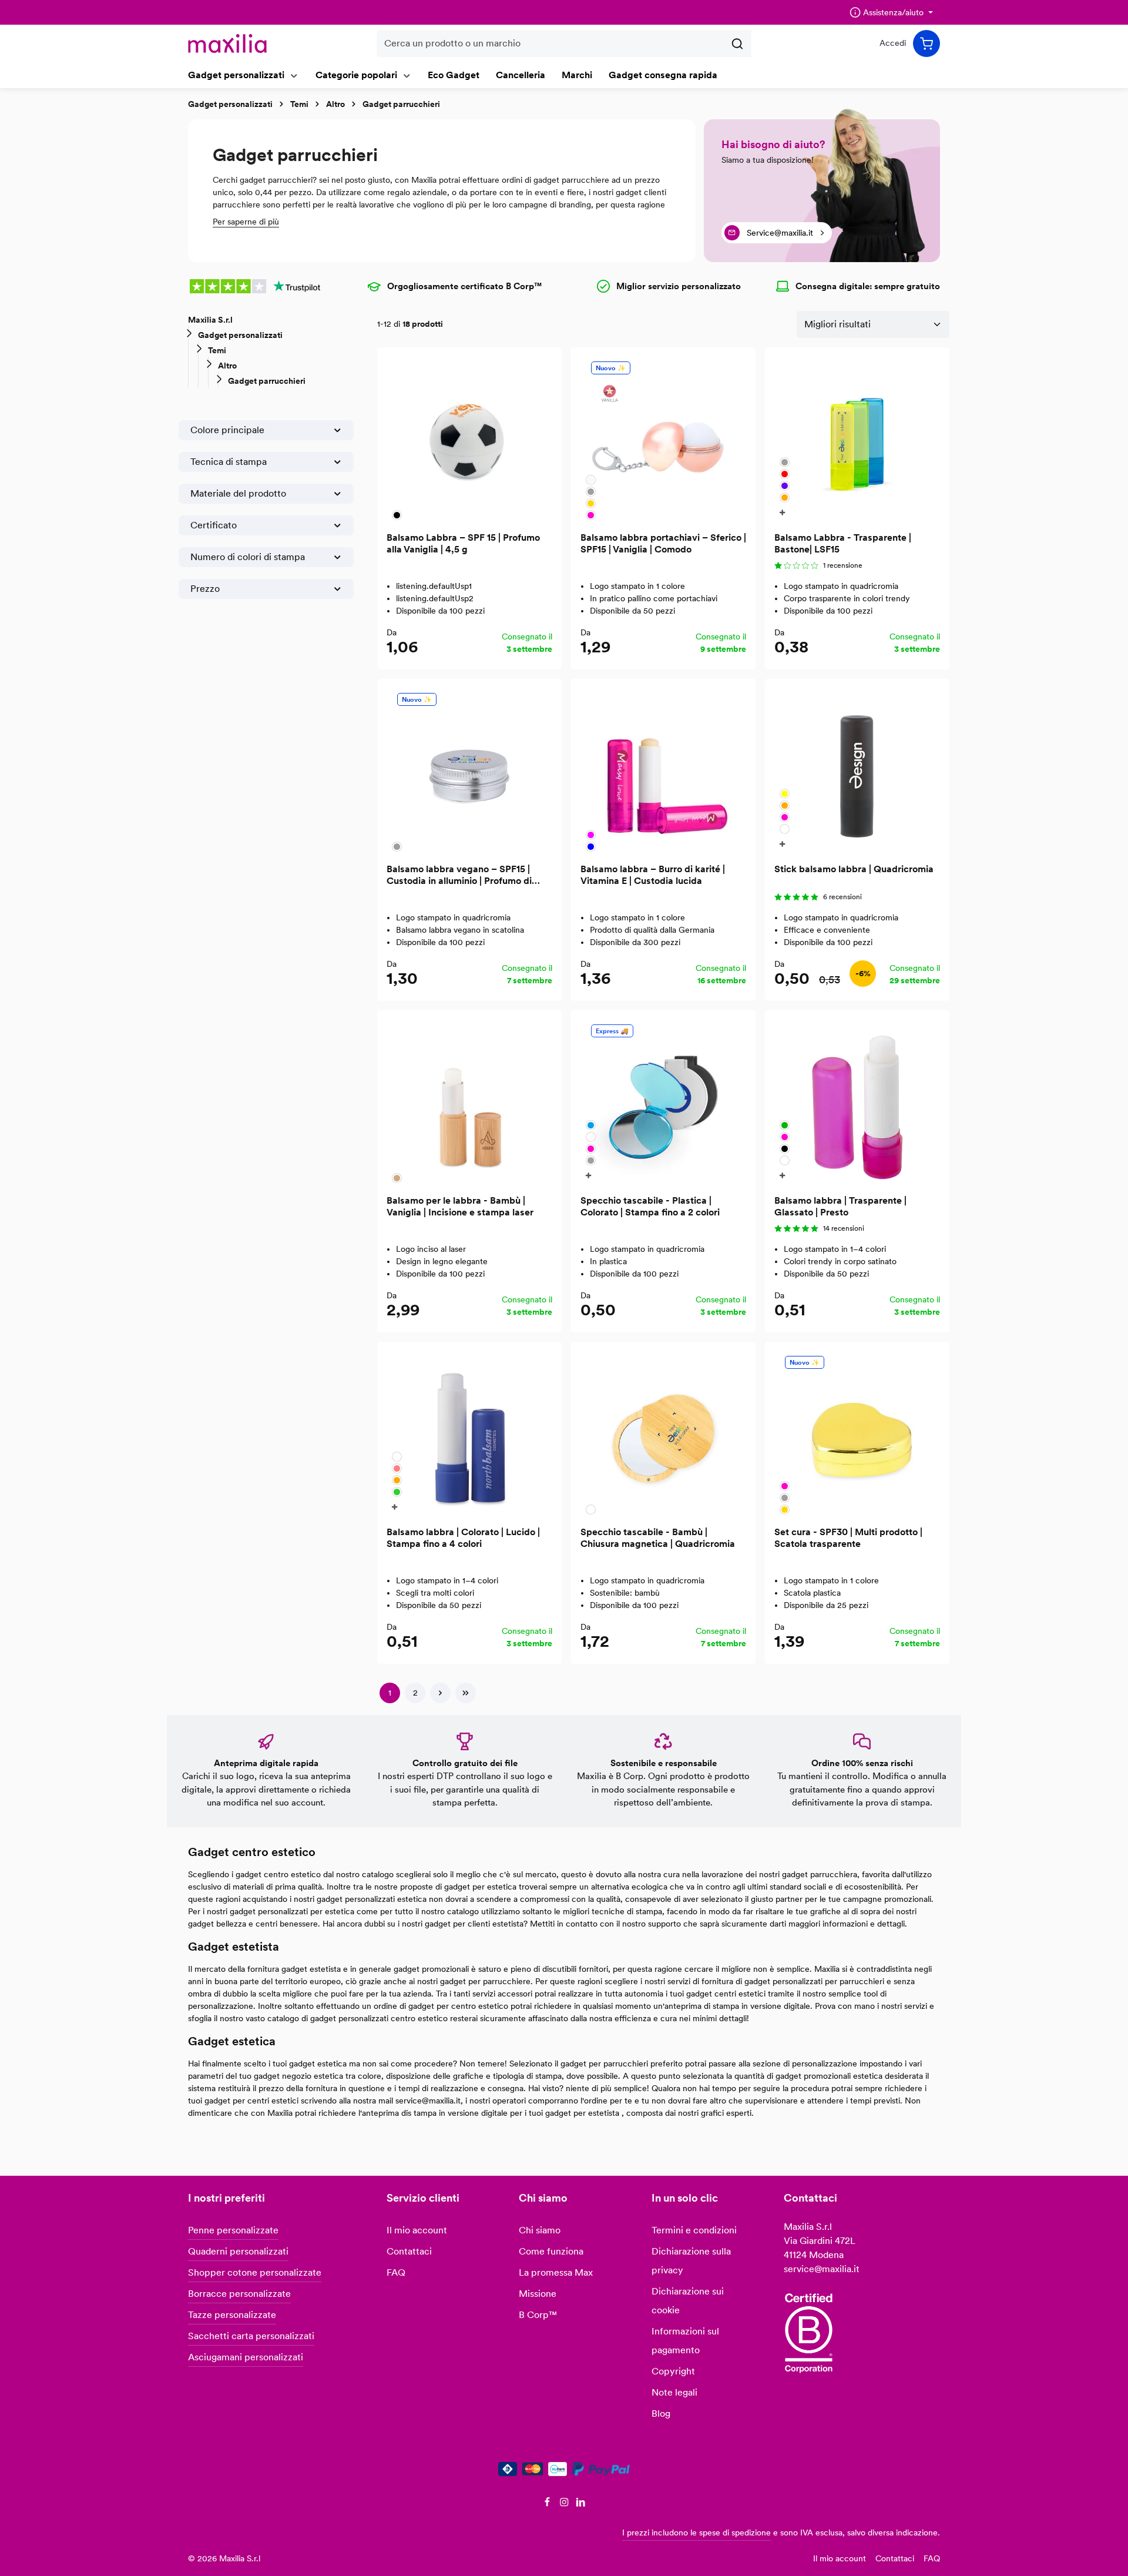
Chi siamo (540, 2230)
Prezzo (205, 589)
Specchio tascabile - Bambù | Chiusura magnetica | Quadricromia (658, 1538)
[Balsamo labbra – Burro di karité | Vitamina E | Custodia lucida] (663, 771)
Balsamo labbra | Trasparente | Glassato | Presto (840, 1206)
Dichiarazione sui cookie (688, 2301)
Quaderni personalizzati (238, 2251)
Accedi (893, 43)
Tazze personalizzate (232, 2315)
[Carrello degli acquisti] (926, 43)
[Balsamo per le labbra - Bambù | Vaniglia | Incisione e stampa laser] (469, 1103)
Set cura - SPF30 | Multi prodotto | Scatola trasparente (848, 1538)
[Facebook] (548, 2504)
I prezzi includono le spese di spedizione (696, 2533)
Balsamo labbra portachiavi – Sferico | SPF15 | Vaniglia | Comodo (663, 543)
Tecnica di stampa (229, 462)
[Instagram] (565, 2504)
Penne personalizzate (233, 2230)
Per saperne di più (246, 222)
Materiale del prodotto (238, 493)
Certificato (214, 525)
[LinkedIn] (581, 2504)
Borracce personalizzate (239, 2294)
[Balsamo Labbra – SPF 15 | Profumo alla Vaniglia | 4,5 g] (469, 440)
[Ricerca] (738, 43)
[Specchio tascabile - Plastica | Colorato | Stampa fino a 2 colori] (663, 1103)
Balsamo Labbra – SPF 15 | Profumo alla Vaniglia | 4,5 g (463, 543)
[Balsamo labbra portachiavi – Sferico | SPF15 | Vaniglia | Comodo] (663, 440)
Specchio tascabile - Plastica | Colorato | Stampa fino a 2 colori (650, 1206)
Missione (538, 2294)
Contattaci (409, 2251)
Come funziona (551, 2251)
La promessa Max (556, 2272)
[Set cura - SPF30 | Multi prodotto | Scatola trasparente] (857, 1434)
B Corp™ (538, 2315)
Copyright (673, 2371)
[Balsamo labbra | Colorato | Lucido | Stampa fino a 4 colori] (469, 1434)
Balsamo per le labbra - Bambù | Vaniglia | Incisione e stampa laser (460, 1206)
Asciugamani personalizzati (246, 2357)
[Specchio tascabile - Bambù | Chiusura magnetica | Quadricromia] (663, 1434)
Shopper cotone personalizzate (255, 2272)
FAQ (396, 2272)
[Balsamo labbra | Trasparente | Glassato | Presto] (857, 1103)
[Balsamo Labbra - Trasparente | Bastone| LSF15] (857, 440)
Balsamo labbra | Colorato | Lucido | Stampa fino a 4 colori (463, 1538)
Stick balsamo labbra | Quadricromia (854, 869)
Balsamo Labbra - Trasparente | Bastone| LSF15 (843, 543)
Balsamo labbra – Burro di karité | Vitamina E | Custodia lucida (653, 875)
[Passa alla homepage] (227, 43)
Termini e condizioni (694, 2230)
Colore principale (227, 430)
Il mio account (417, 2230)
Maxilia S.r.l (210, 320)
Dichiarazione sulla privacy (691, 2261)
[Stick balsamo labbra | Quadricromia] (857, 771)
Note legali (674, 2392)
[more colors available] (784, 512)
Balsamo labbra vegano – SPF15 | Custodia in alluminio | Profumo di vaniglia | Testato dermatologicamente (459, 875)
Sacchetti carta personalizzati (251, 2336)
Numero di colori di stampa (248, 557)
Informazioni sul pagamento (685, 2341)
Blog (661, 2413)
